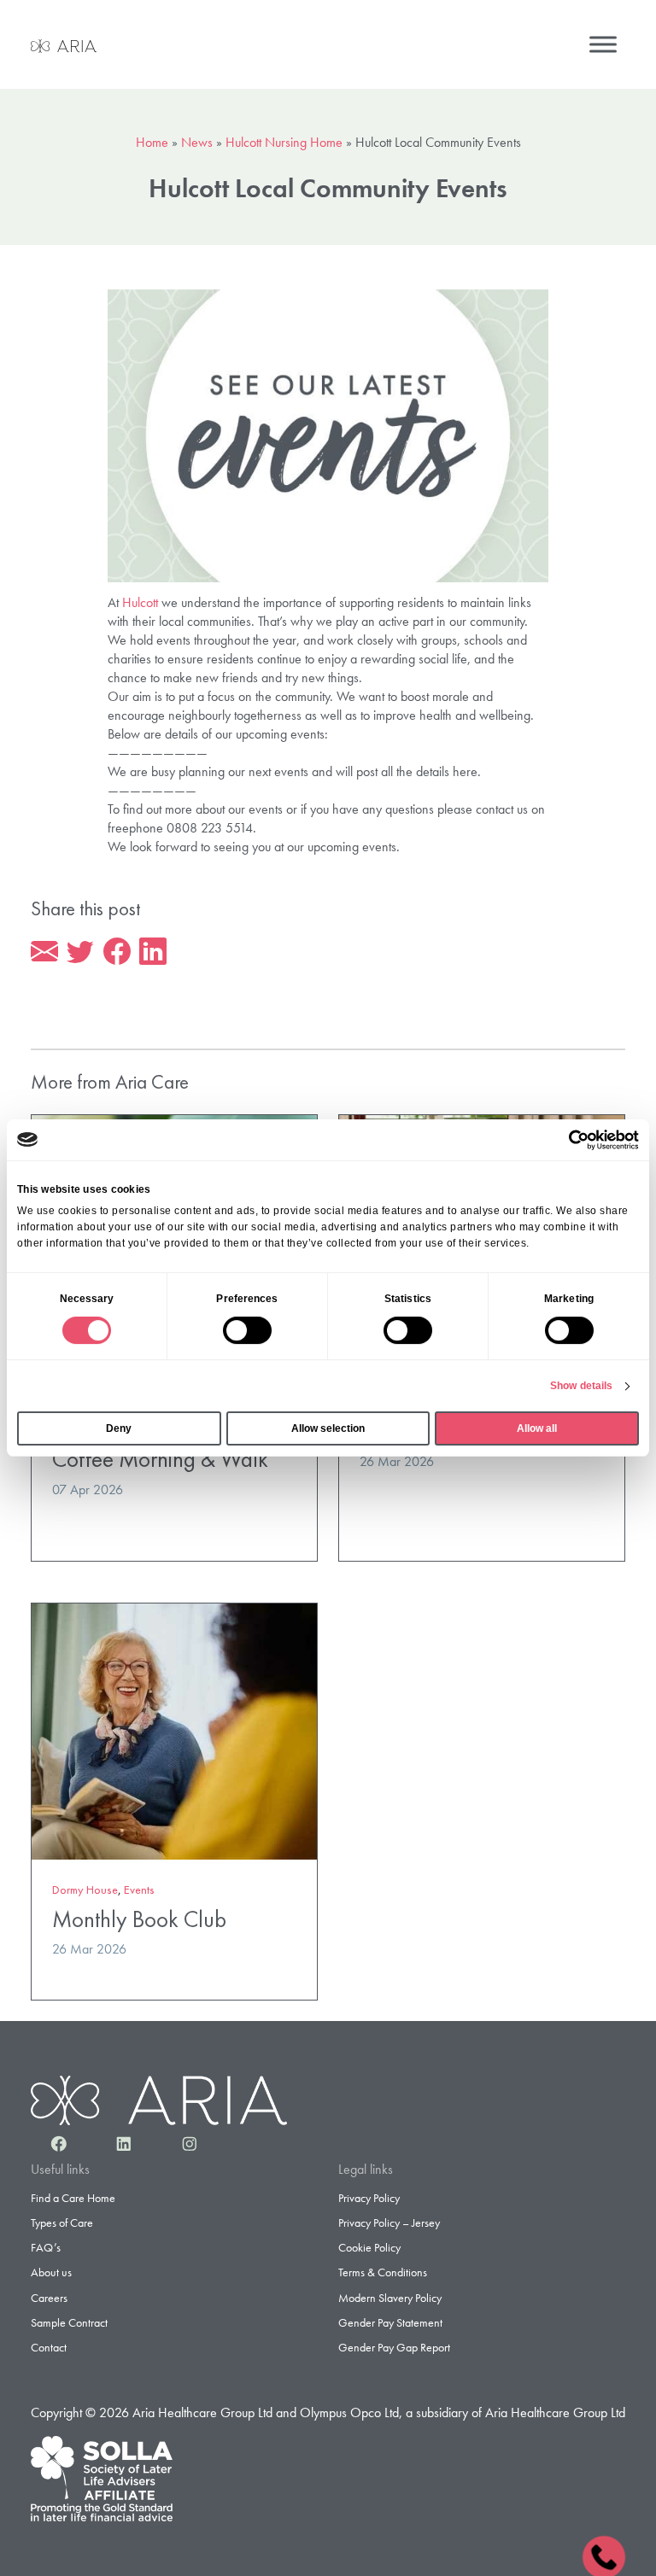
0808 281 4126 (603, 2555)
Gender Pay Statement (390, 2322)
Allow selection (328, 1428)
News (197, 142)
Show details (581, 1386)
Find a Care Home (73, 2198)
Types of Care (62, 2223)
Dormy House (85, 1890)
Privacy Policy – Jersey (389, 2223)
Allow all (537, 1428)
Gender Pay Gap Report (394, 2347)
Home (152, 142)
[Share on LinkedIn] (153, 952)
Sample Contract (69, 2322)
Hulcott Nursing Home (284, 142)
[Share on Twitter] (80, 952)
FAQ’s (46, 2247)
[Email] (44, 952)
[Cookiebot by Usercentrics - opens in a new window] (564, 1140)
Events (139, 1890)
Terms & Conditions (383, 2272)
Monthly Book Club (139, 1919)
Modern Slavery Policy (390, 2298)
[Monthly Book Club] (174, 1729)
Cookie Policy (369, 2247)
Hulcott (140, 602)
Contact (49, 2347)
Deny (119, 1428)
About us (51, 2272)
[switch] (247, 1330)
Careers (49, 2298)
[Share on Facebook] (117, 952)
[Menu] (603, 44)
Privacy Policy (369, 2198)
